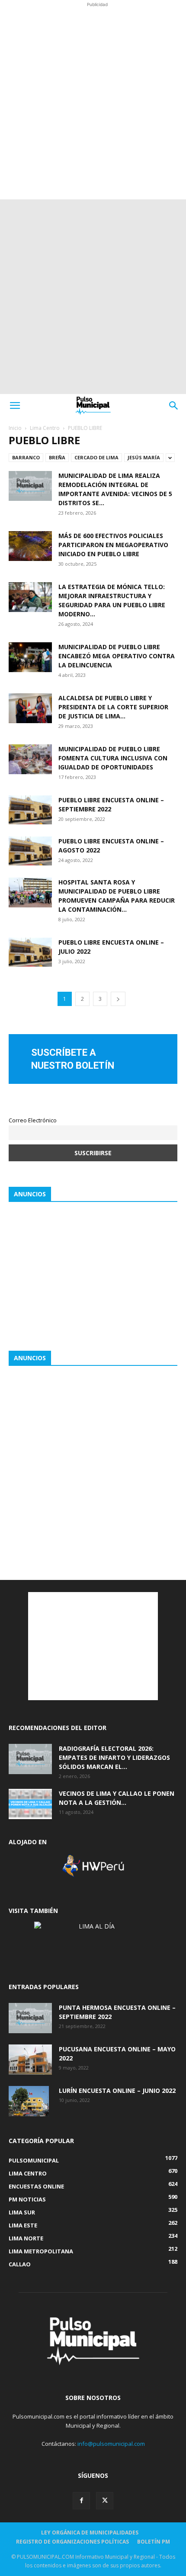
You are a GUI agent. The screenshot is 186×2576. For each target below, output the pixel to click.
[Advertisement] (93, 102)
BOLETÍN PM (154, 2542)
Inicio (15, 428)
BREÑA (57, 457)
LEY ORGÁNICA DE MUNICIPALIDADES (90, 2533)
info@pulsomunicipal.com (111, 2444)
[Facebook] (81, 2501)
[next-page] (118, 999)
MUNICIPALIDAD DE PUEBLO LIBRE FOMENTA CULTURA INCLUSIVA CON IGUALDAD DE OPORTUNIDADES (113, 758)
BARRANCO (26, 457)
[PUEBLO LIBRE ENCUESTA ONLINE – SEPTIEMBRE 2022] (30, 810)
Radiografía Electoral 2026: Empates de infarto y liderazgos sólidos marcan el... (114, 1757)
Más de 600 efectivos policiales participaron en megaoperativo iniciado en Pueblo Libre (113, 545)
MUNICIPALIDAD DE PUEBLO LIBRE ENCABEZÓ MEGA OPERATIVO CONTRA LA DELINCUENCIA (117, 656)
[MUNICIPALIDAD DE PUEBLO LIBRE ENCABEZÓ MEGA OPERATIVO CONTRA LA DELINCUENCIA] (30, 657)
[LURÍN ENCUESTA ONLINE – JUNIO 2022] (29, 2101)
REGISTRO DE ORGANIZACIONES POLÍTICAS (72, 2542)
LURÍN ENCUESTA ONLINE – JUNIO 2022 (117, 2091)
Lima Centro (45, 428)
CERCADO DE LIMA (96, 457)
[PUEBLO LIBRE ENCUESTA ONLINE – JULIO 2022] (30, 952)
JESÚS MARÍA (144, 457)
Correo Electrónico (33, 1120)
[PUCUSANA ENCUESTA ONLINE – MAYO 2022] (30, 2060)
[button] (15, 406)
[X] (105, 2501)
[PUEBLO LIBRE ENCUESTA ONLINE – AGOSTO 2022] (30, 851)
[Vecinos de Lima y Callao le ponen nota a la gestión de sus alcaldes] (30, 1804)
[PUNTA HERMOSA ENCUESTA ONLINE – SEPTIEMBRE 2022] (30, 2018)
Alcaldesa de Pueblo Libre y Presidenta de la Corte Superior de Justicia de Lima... (113, 707)
